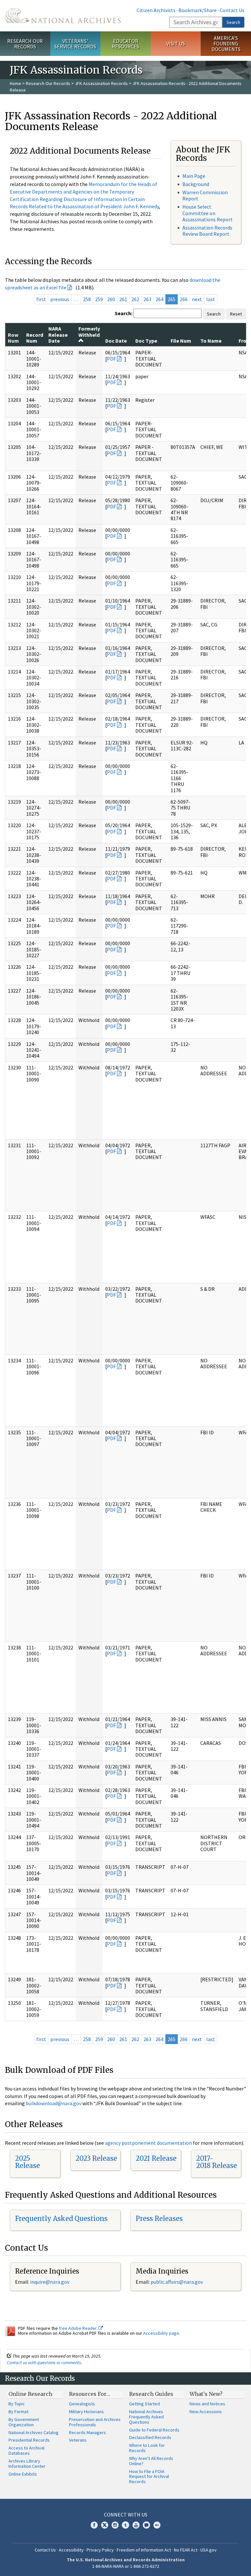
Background (196, 184)
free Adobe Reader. (79, 2328)
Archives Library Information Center (27, 2464)
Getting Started (144, 2404)
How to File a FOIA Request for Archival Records (149, 2477)
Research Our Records (25, 44)
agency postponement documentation (148, 2143)
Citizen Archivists (156, 10)
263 (147, 299)
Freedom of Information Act (144, 2550)
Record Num (35, 338)
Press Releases (159, 2218)
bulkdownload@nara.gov (54, 2103)
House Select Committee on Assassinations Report (208, 213)
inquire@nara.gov (50, 2282)
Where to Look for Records (147, 2448)
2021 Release (156, 2158)
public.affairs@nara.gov (177, 2282)
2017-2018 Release (217, 2162)
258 (87, 299)
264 (159, 299)
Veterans (78, 2440)
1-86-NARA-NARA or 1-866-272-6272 (126, 2566)
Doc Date (116, 341)
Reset (236, 314)
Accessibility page (161, 2333)
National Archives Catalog (33, 2432)
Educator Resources (125, 44)
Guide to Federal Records (154, 2430)
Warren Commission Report (205, 195)
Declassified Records (150, 2437)
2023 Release (96, 2158)
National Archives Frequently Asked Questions (146, 2417)
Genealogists (82, 2404)
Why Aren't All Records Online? (151, 2461)
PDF (111, 359)
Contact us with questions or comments (44, 2363)
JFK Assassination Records (101, 83)
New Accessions (206, 2412)
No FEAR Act (186, 2550)
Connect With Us (126, 2515)
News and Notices (207, 2404)
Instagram (115, 2525)
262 (135, 299)
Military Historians (86, 2412)
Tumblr (125, 2525)
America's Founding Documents (226, 43)
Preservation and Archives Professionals (95, 2422)
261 (123, 299)
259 (99, 299)
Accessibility (71, 2550)
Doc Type (146, 341)
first (41, 299)
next (197, 299)
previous (60, 299)
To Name (211, 341)
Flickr (157, 2525)
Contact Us (232, 10)
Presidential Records (29, 2440)
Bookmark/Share (198, 10)
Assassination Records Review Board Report (207, 231)
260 (111, 299)
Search (233, 22)
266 (184, 299)
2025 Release (27, 2162)
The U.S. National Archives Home (63, 16)
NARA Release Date (58, 335)
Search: (124, 313)
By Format (18, 2412)
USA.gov (209, 2550)
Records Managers (87, 2432)
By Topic (17, 2404)
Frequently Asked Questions (61, 2218)
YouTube (136, 2525)
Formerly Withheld (89, 332)
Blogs (146, 2525)
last (211, 299)
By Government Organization (24, 2422)
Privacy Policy (100, 2550)
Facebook (94, 2525)
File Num (181, 341)
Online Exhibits (23, 2474)
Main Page (194, 176)
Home (16, 83)
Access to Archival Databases (26, 2450)
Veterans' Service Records (75, 44)
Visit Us (176, 43)
